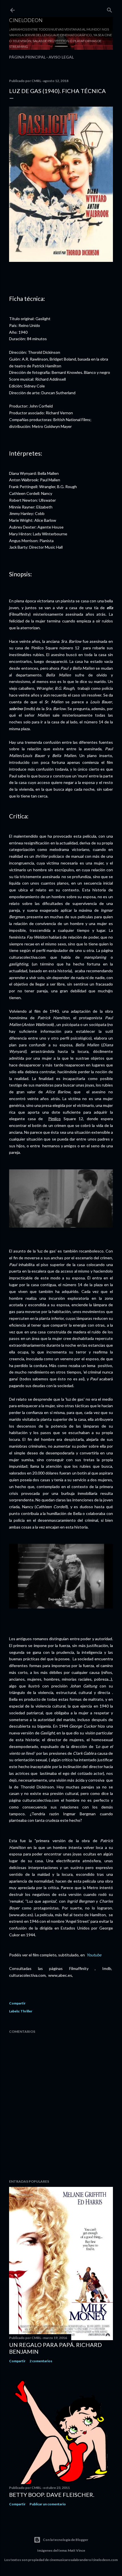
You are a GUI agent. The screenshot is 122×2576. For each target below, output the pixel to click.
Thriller (26, 2011)
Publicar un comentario (48, 2504)
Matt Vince (76, 2550)
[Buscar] (110, 9)
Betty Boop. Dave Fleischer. (52, 2495)
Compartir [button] (17, 2003)
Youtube (93, 1955)
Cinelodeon (26, 20)
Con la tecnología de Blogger (66, 2540)
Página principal (27, 57)
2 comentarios (41, 2361)
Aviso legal (61, 57)
